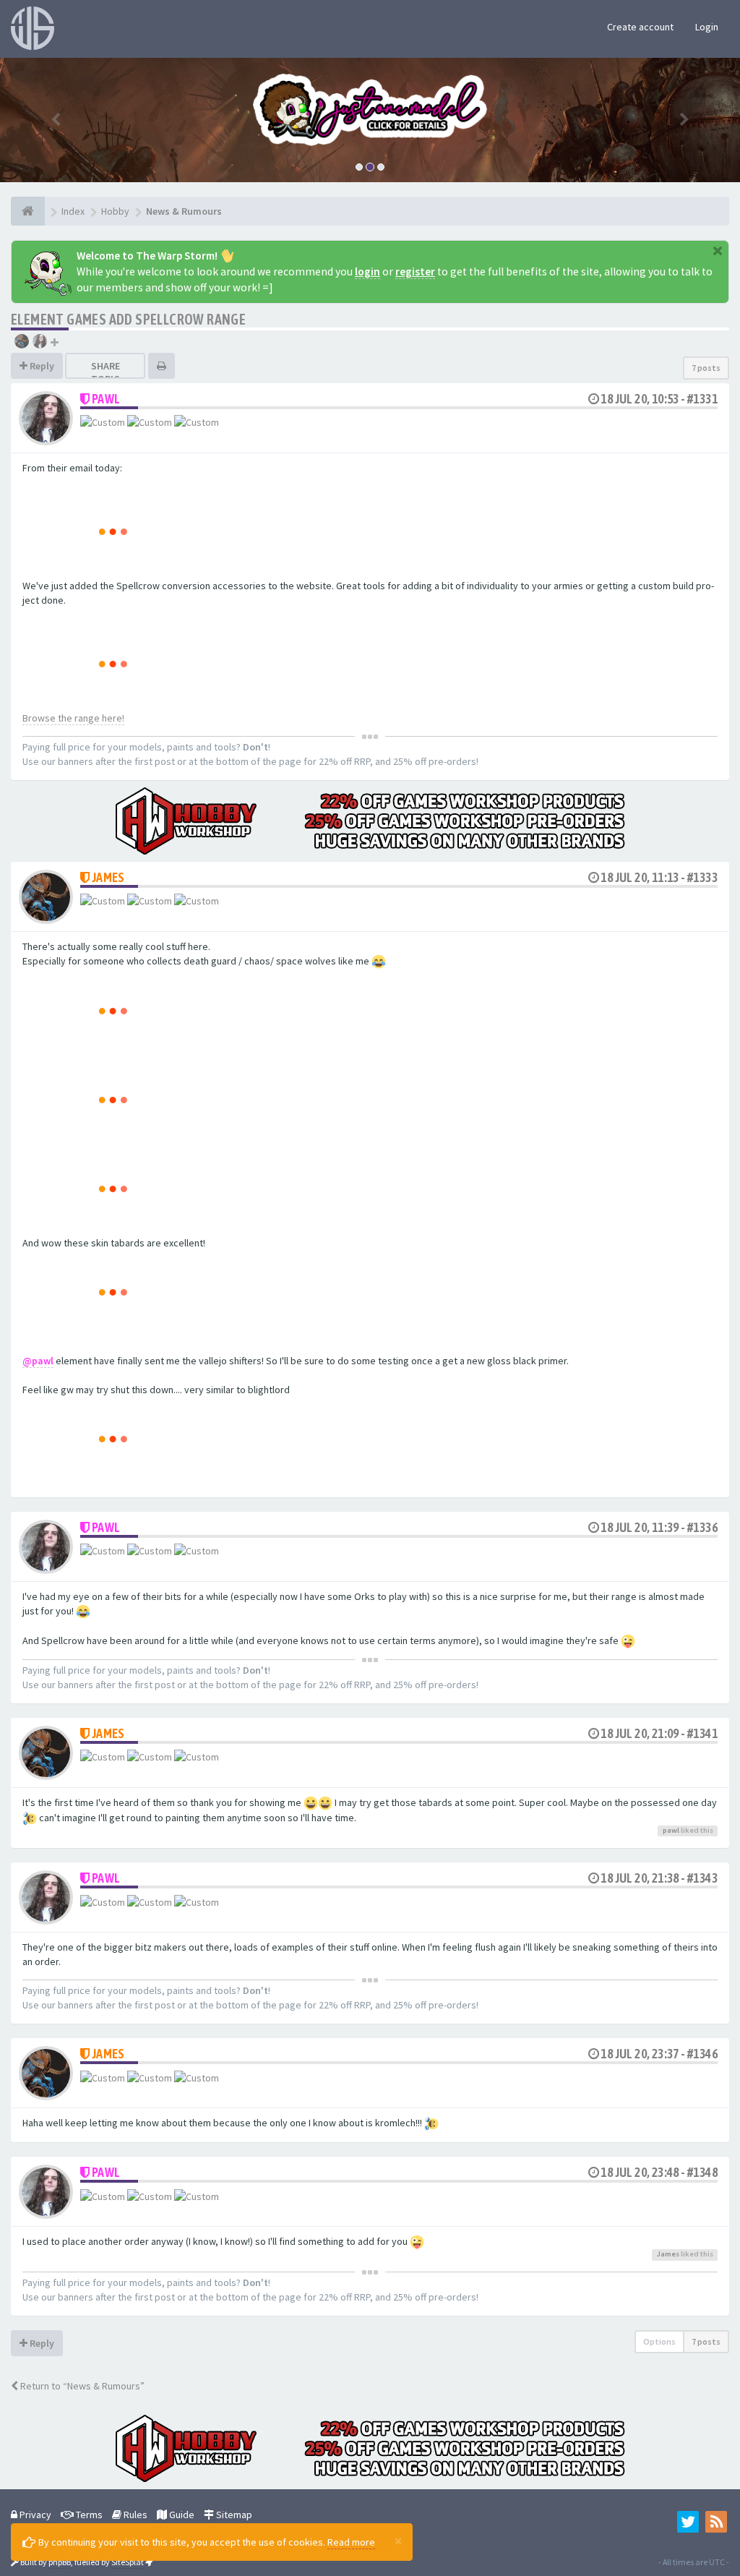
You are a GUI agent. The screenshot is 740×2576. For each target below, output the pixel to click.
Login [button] (707, 27)
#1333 (702, 877)
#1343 (702, 1878)
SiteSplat (128, 2562)
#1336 (702, 1527)
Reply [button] (41, 366)
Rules (134, 2515)
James (108, 877)
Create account (640, 27)
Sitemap (233, 2515)
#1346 (702, 2054)
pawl (106, 399)
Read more (351, 2542)
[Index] (28, 211)
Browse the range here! (73, 718)
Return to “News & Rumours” (81, 2386)
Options (659, 2341)
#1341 (702, 1733)
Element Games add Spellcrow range (128, 319)
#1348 (702, 2172)
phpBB (60, 2562)
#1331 (702, 399)
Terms (88, 2515)
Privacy (34, 2515)
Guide (181, 2515)
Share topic (106, 372)
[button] (56, 120)
